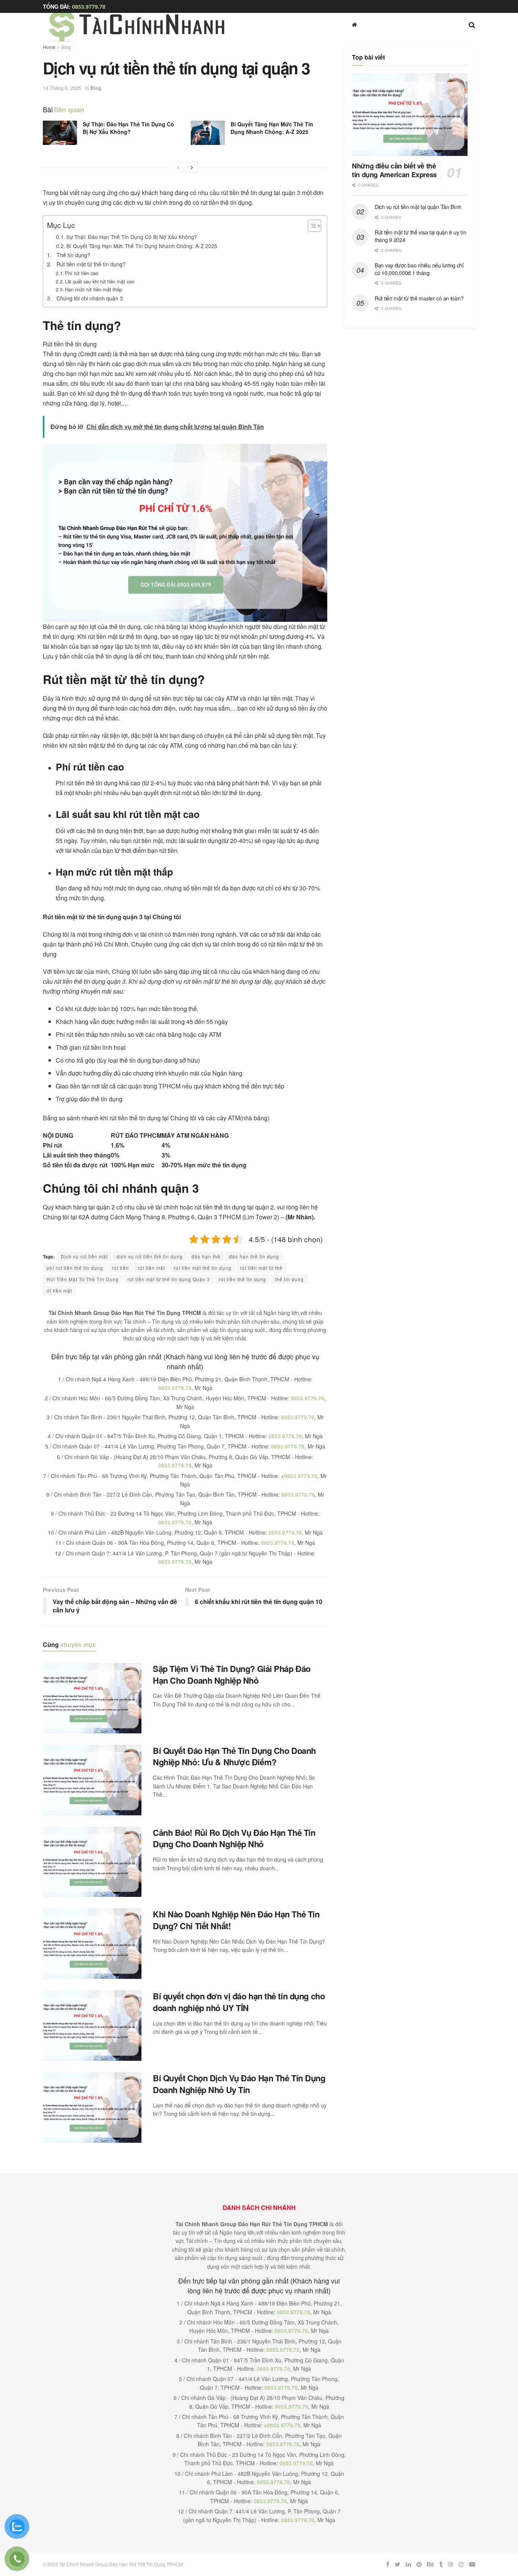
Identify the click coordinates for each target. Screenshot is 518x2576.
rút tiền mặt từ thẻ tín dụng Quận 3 (169, 1279)
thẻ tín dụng (289, 1279)
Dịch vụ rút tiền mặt (84, 1256)
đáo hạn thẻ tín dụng (254, 1256)
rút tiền (120, 1268)
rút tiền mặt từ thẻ (261, 1268)
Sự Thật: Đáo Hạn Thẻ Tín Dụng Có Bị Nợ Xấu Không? (128, 128)
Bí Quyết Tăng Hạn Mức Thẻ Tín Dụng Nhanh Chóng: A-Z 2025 (272, 128)
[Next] (192, 167)
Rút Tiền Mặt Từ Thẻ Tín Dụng (83, 1279)
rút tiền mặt (151, 1268)
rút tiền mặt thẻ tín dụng (202, 1268)
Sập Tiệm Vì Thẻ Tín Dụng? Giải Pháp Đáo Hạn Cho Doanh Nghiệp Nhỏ (232, 1674)
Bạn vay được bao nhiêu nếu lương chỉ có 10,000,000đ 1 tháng (419, 269)
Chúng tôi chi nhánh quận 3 (90, 298)
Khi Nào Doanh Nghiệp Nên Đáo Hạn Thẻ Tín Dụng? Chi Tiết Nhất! (236, 1920)
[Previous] (178, 167)
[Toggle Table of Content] (311, 226)
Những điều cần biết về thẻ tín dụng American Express (394, 170)
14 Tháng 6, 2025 (62, 88)
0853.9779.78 (89, 6)
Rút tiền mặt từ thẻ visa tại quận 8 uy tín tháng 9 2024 (420, 236)
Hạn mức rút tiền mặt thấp (93, 289)
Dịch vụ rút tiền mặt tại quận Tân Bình (418, 207)
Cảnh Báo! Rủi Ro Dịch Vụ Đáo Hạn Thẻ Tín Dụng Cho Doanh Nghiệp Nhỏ (234, 1838)
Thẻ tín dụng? (73, 255)
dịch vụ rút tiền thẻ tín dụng (150, 1256)
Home (49, 47)
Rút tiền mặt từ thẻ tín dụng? (91, 264)
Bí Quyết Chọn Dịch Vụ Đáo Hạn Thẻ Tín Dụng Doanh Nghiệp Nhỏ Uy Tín (239, 2084)
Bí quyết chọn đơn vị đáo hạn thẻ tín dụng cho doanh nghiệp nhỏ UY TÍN (239, 2002)
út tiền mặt (59, 1290)
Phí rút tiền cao (82, 273)
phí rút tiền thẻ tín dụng (75, 1268)
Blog (66, 47)
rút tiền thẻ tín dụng (243, 1279)
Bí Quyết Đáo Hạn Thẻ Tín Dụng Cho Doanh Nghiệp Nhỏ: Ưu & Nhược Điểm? (234, 1756)
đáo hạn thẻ (206, 1256)
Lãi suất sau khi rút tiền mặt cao (100, 281)
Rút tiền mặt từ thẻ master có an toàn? (419, 298)
